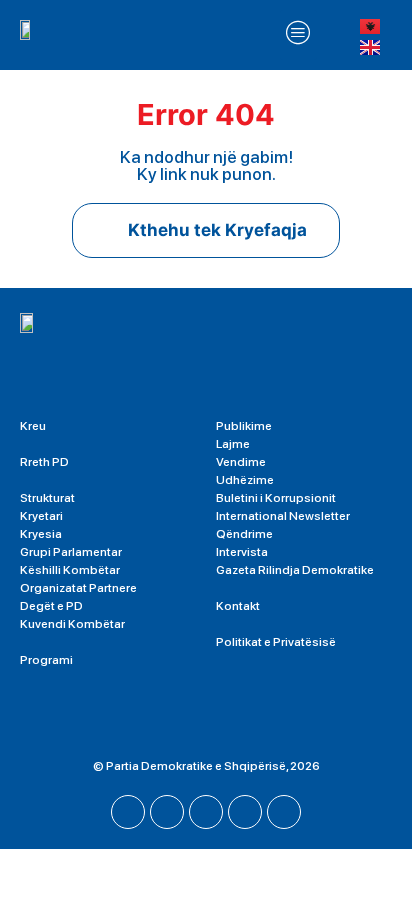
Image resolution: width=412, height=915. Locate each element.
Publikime (244, 426)
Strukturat (47, 498)
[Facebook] (128, 812)
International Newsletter (283, 516)
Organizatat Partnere (78, 588)
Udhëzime (245, 480)
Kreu (33, 426)
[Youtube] (167, 812)
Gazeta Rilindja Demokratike (295, 570)
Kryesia (41, 534)
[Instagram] (206, 812)
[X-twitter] (245, 812)
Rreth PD (44, 462)
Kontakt (238, 606)
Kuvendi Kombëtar (72, 624)
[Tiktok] (284, 812)
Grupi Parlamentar (71, 552)
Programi (46, 660)
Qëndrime (244, 534)
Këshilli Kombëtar (70, 570)
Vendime (241, 462)
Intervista (242, 552)
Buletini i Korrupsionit (276, 498)
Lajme (233, 444)
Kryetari (41, 516)
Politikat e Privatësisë (276, 642)
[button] (299, 35)
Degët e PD (51, 606)
